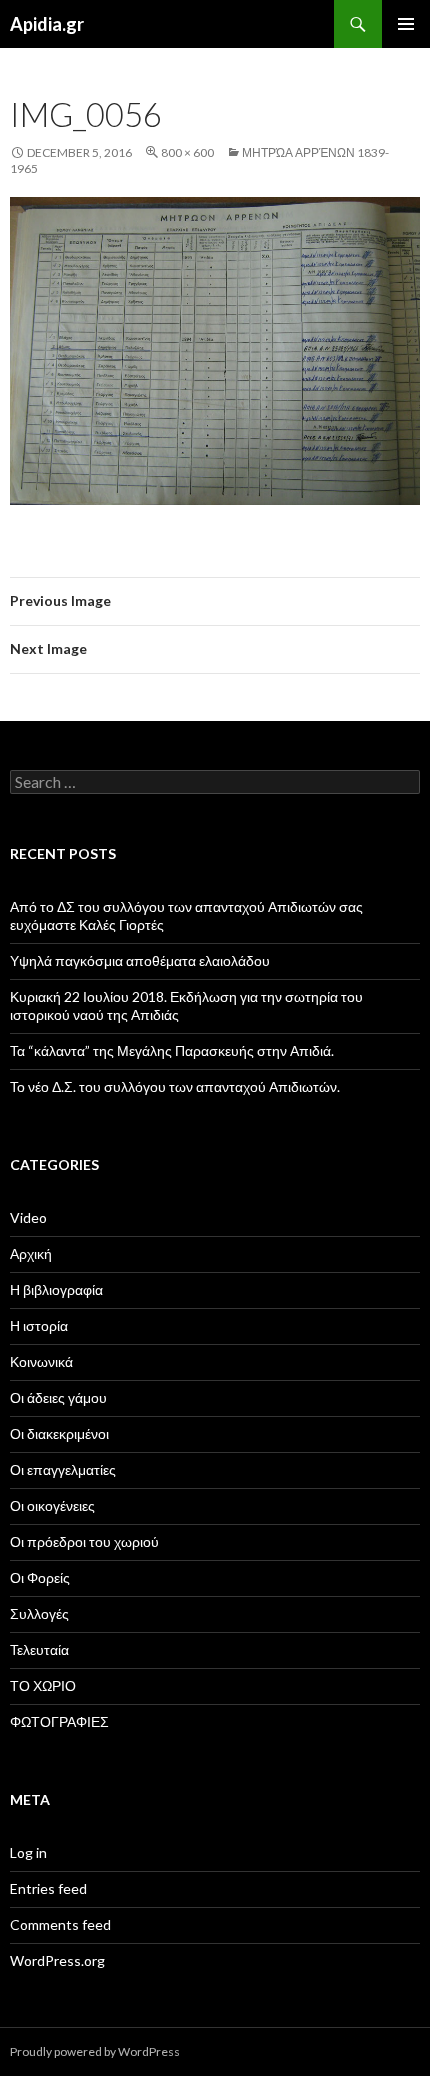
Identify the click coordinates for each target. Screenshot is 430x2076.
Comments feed (60, 1924)
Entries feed (48, 1888)
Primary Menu (406, 24)
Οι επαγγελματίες (63, 1469)
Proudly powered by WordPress (95, 2051)
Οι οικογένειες (52, 1505)
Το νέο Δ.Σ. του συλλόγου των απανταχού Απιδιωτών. (175, 1086)
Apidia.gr (47, 24)
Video (28, 1217)
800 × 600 (187, 152)
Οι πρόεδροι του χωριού (84, 1541)
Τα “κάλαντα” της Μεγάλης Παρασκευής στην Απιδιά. (172, 1050)
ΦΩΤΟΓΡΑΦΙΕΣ (59, 1721)
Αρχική (31, 1253)
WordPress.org (57, 1960)
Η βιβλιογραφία (56, 1289)
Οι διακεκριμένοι (59, 1433)
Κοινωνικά (41, 1361)
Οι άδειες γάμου (58, 1397)
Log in (28, 1852)
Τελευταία (39, 1649)
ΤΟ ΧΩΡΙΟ (43, 1685)
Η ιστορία (39, 1325)
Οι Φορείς (40, 1577)
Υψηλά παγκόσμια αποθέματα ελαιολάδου (140, 960)
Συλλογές (39, 1613)
